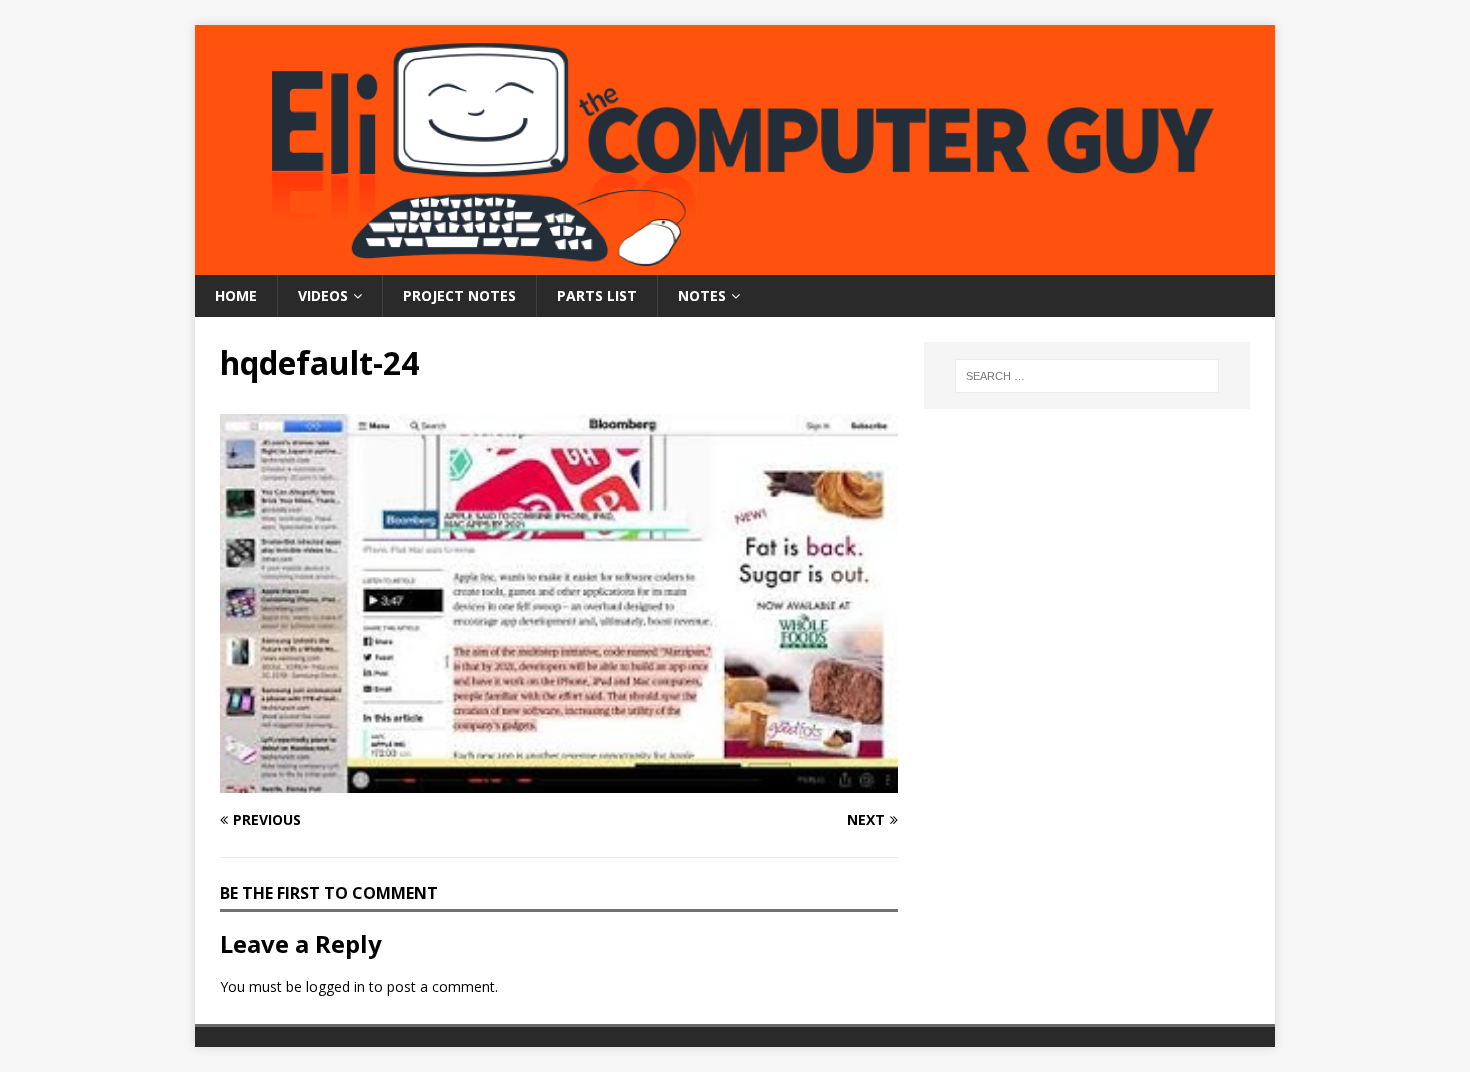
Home (236, 295)
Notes (702, 295)
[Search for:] (1087, 376)
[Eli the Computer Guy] (735, 263)
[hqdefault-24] (559, 781)
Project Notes (459, 295)
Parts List (597, 295)
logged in (335, 986)
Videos (323, 295)
